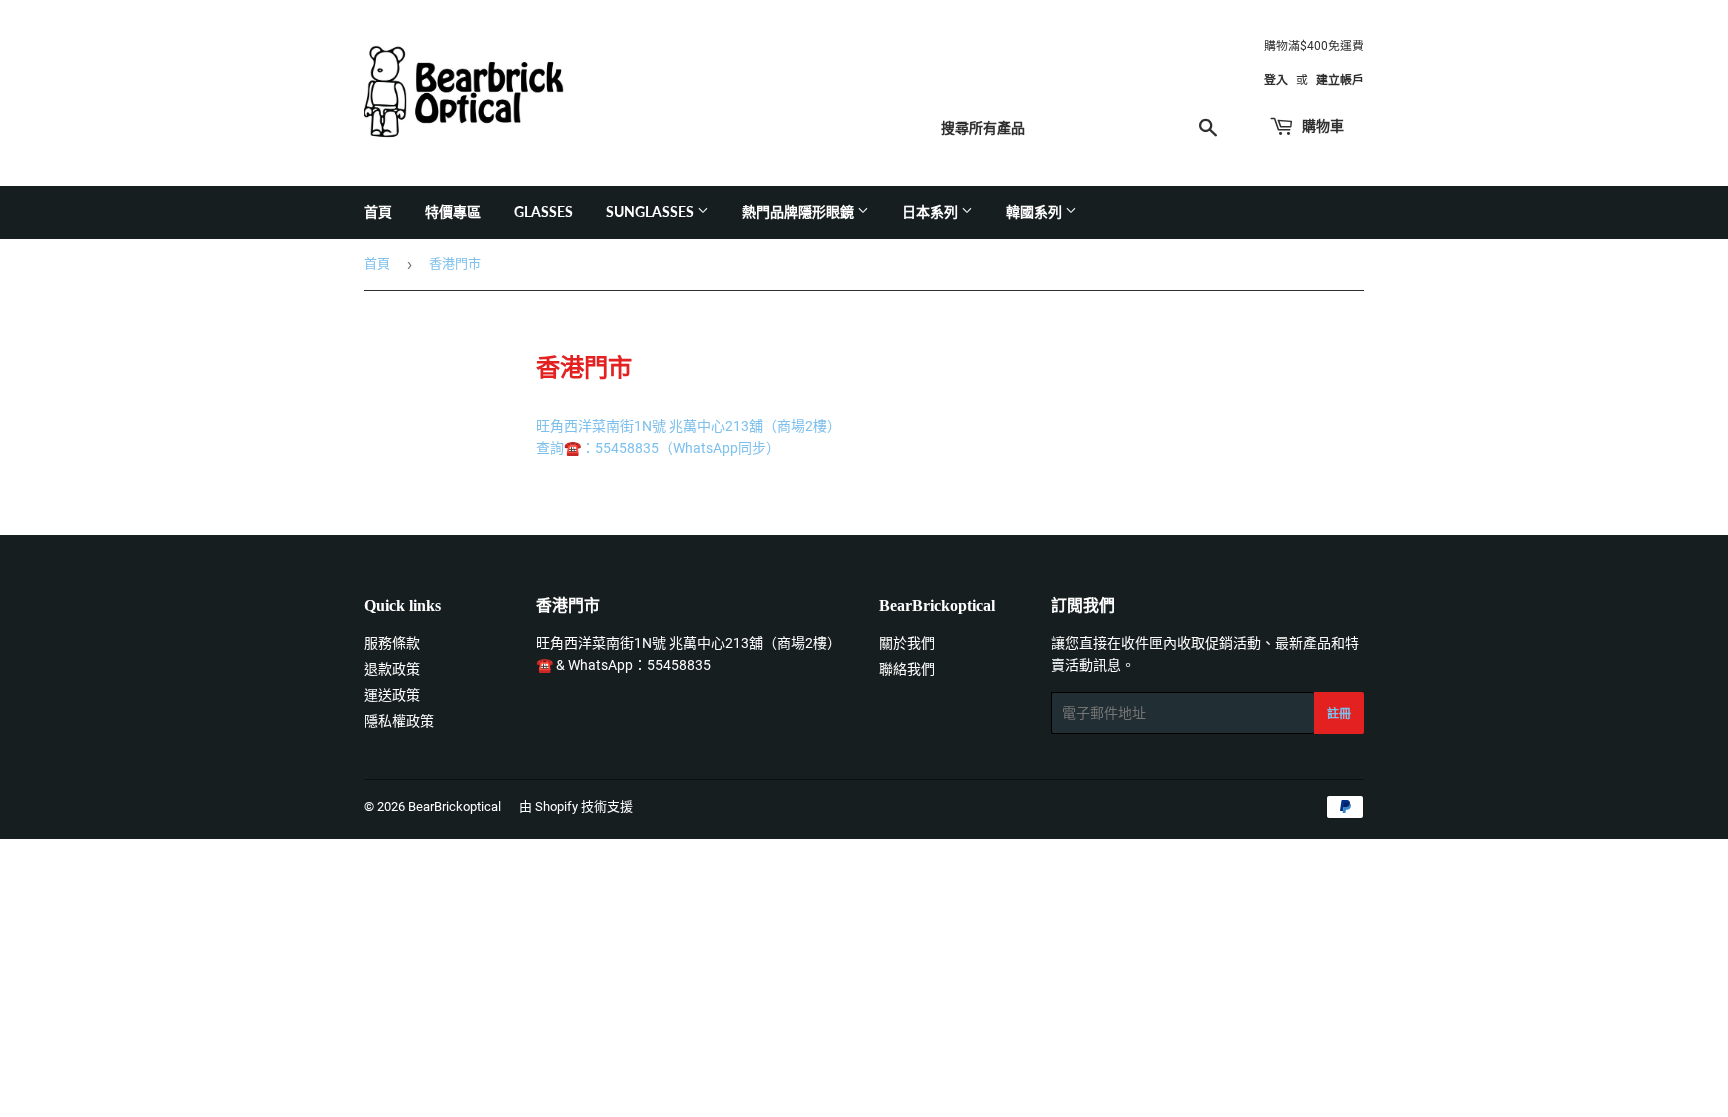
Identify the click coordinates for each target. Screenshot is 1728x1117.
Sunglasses (651, 211)
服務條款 (392, 643)
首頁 (378, 211)
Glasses (543, 211)
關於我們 (907, 643)
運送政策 (392, 695)
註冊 (1339, 713)
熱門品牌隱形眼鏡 (799, 211)
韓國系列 (1035, 211)
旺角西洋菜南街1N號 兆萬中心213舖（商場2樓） (688, 643)
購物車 (1321, 125)
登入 (1276, 80)
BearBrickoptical (454, 806)
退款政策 (392, 669)
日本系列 (931, 211)
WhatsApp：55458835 (639, 665)
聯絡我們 (907, 669)
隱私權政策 (399, 721)
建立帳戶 (1340, 80)
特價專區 (453, 211)
